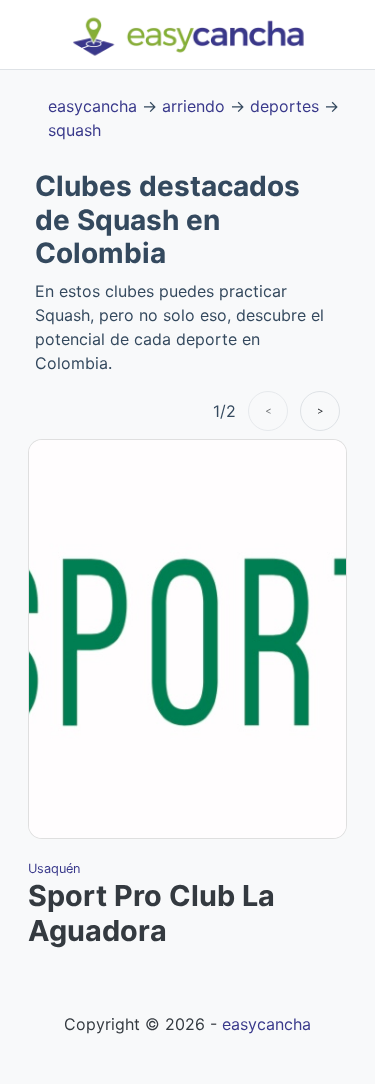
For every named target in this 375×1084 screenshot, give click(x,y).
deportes (284, 106)
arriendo (193, 106)
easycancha (92, 106)
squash (74, 130)
